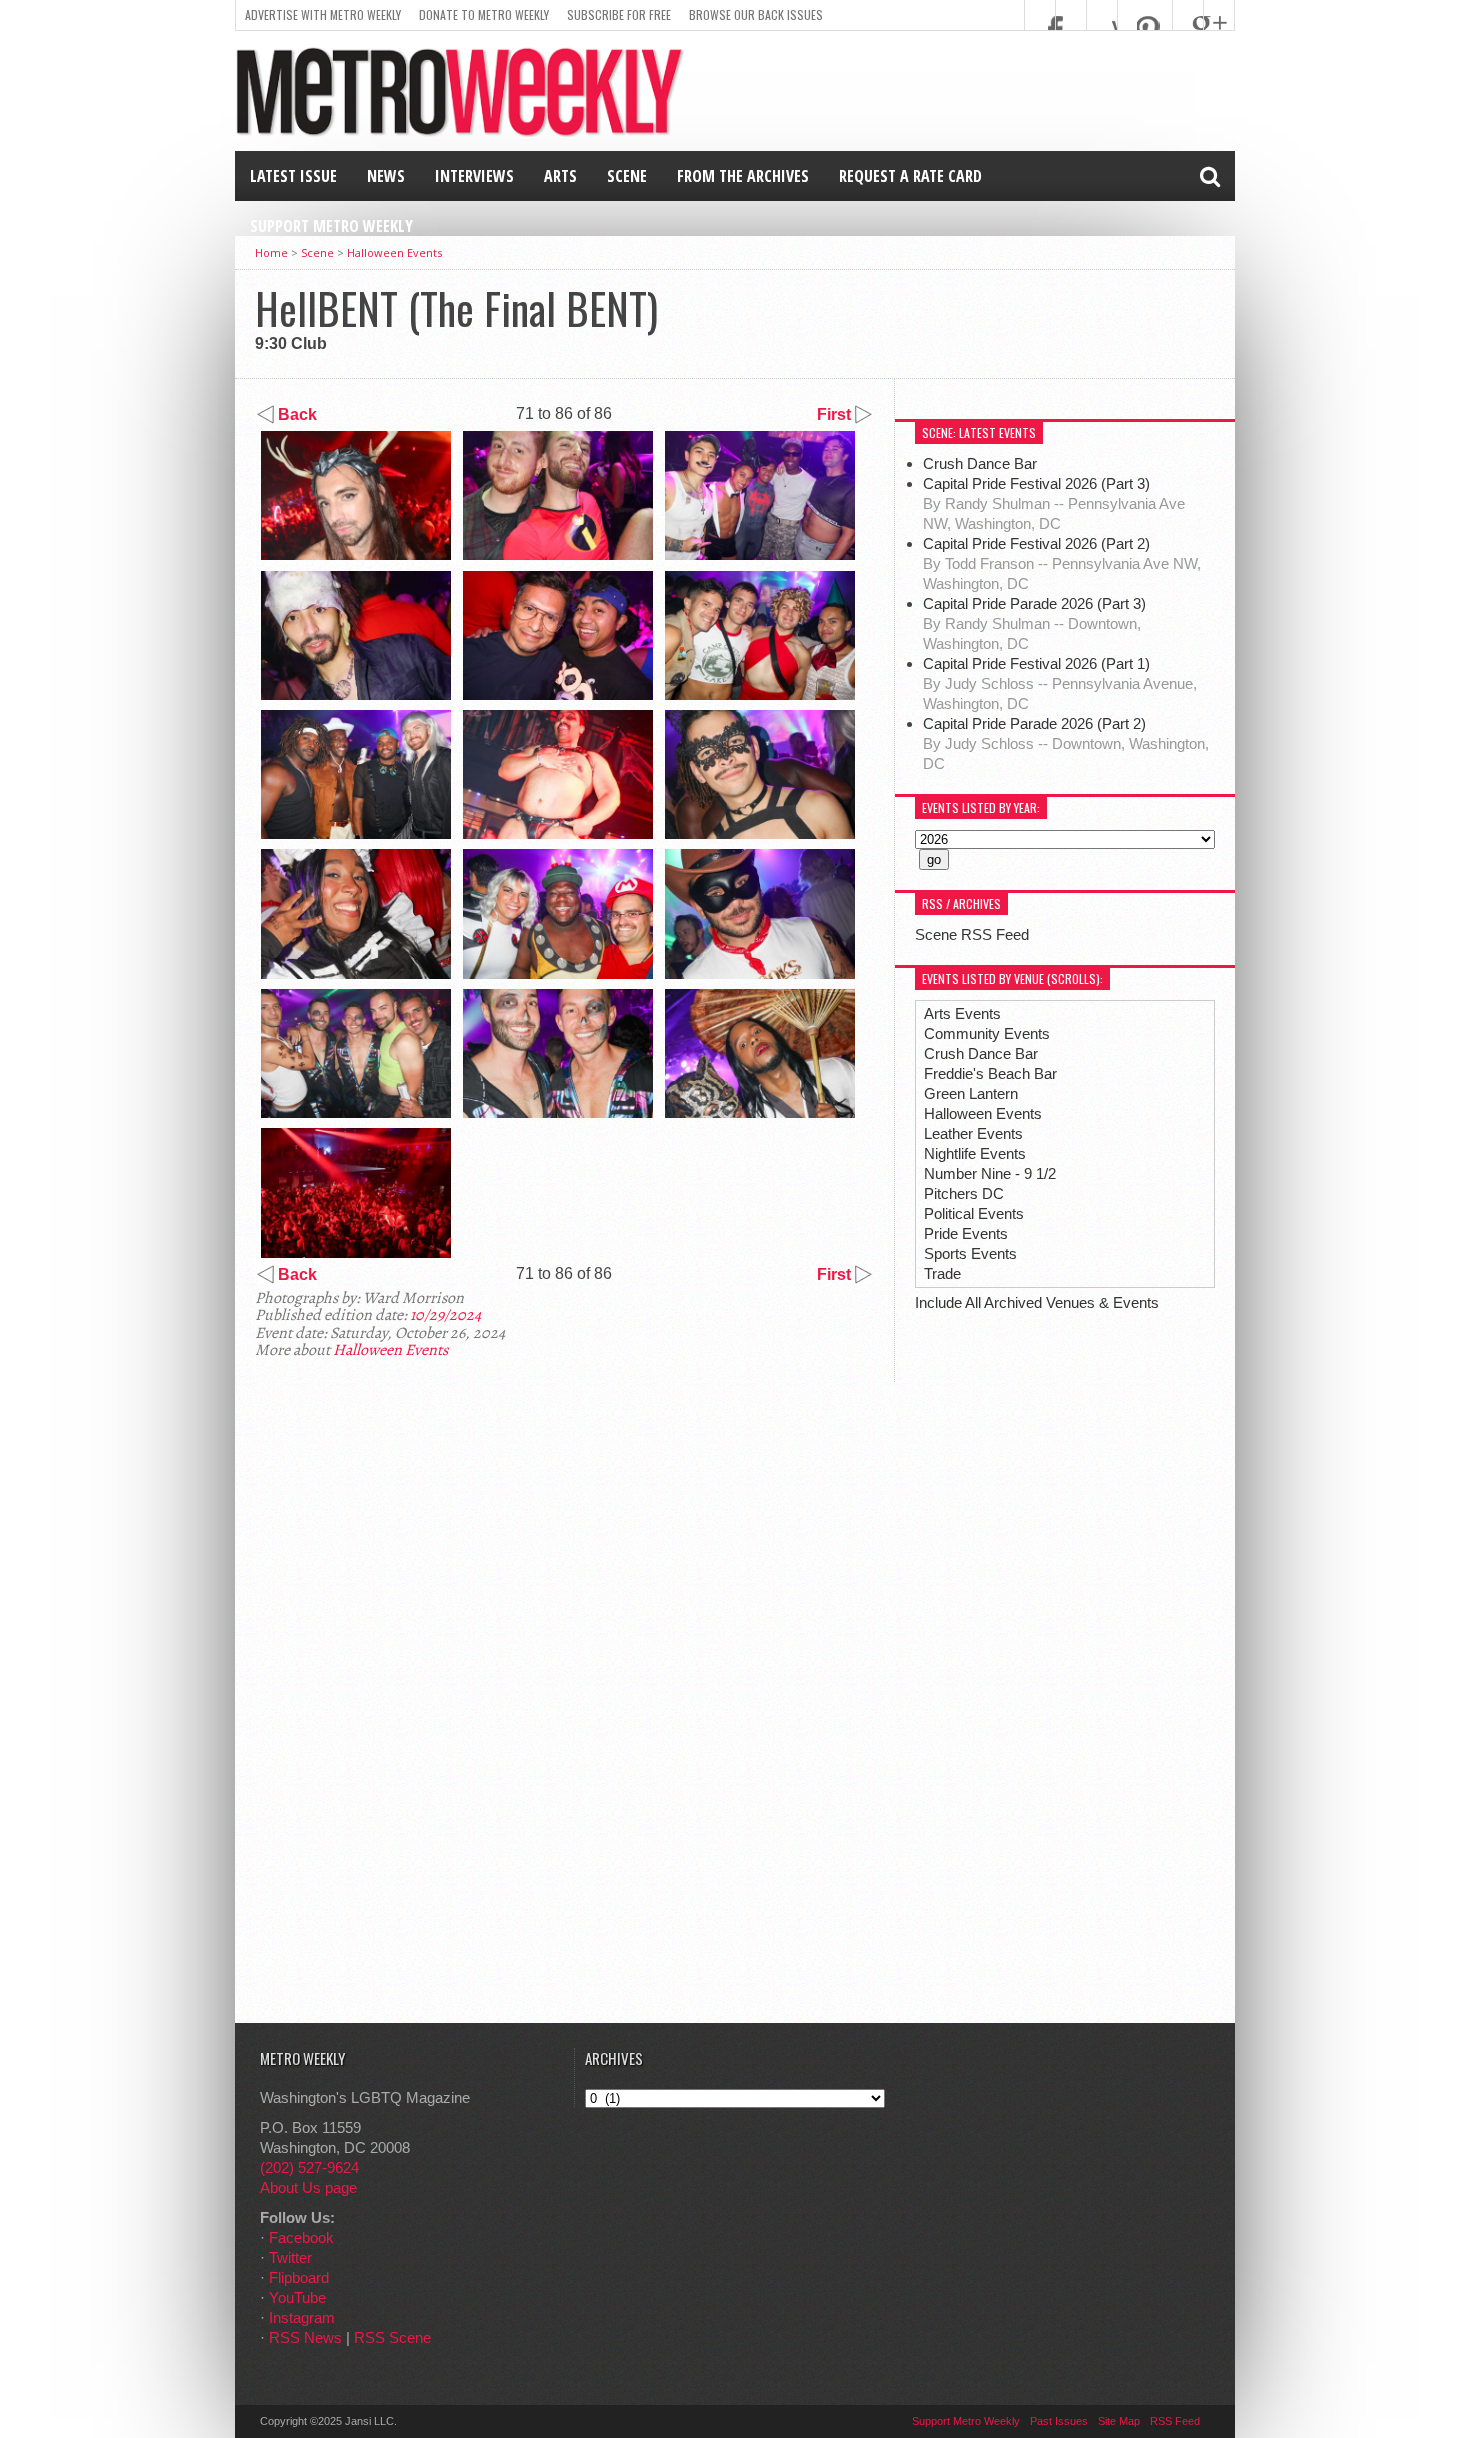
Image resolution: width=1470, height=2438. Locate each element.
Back (295, 414)
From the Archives (743, 176)
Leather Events (973, 1133)
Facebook (301, 2237)
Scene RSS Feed (972, 934)
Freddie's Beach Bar (990, 1073)
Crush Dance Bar (982, 463)
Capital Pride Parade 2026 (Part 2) (1034, 723)
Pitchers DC (964, 1193)
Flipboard (299, 2277)
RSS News (305, 2337)
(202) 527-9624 (309, 2167)
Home (271, 252)
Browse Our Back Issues (756, 14)
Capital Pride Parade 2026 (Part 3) (1034, 603)
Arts (560, 176)
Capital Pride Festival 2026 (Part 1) (1036, 663)
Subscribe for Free (619, 14)
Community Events (987, 1033)
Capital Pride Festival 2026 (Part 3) (1036, 483)
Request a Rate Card (910, 176)
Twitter (290, 2257)
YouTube (297, 2297)
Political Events (974, 1213)
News (386, 176)
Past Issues (1059, 2421)
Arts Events (962, 1013)
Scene (627, 176)
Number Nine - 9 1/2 (990, 1173)
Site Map (1119, 2421)
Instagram (302, 2317)
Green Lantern (971, 1093)
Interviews (474, 176)
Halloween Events (394, 252)
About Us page (308, 2187)
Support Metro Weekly (331, 226)
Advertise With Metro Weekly (323, 14)
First (836, 414)
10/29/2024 (445, 1315)
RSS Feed (1175, 2421)
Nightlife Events (975, 1153)
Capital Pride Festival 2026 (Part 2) (1036, 543)
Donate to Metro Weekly (484, 14)
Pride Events (966, 1233)
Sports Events (970, 1253)
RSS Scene (392, 2337)
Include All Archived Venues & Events (1037, 1302)
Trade (942, 1273)
